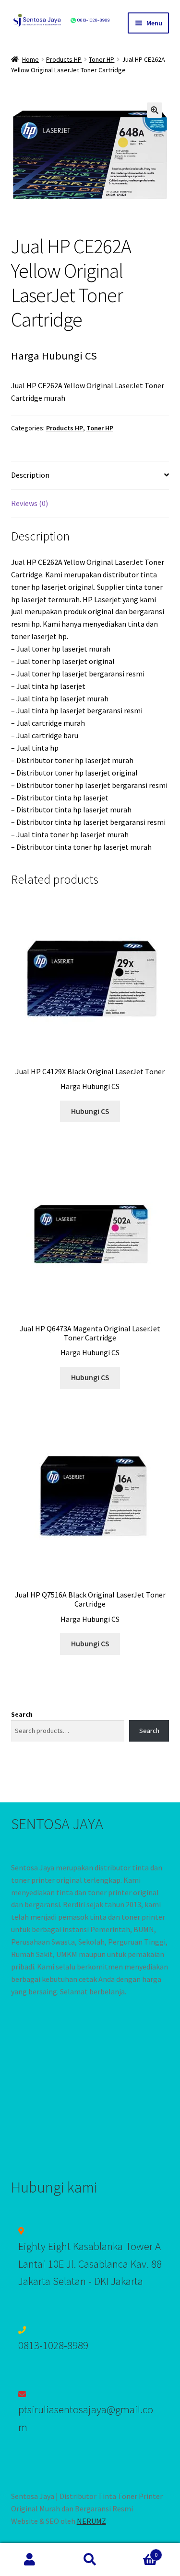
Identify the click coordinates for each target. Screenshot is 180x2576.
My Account (30, 2560)
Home (30, 59)
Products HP (64, 59)
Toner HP (102, 59)
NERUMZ (91, 2521)
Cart (139, 2551)
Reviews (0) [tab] (30, 503)
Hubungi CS (90, 1111)
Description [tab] (30, 475)
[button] (155, 110)
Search (22, 1714)
